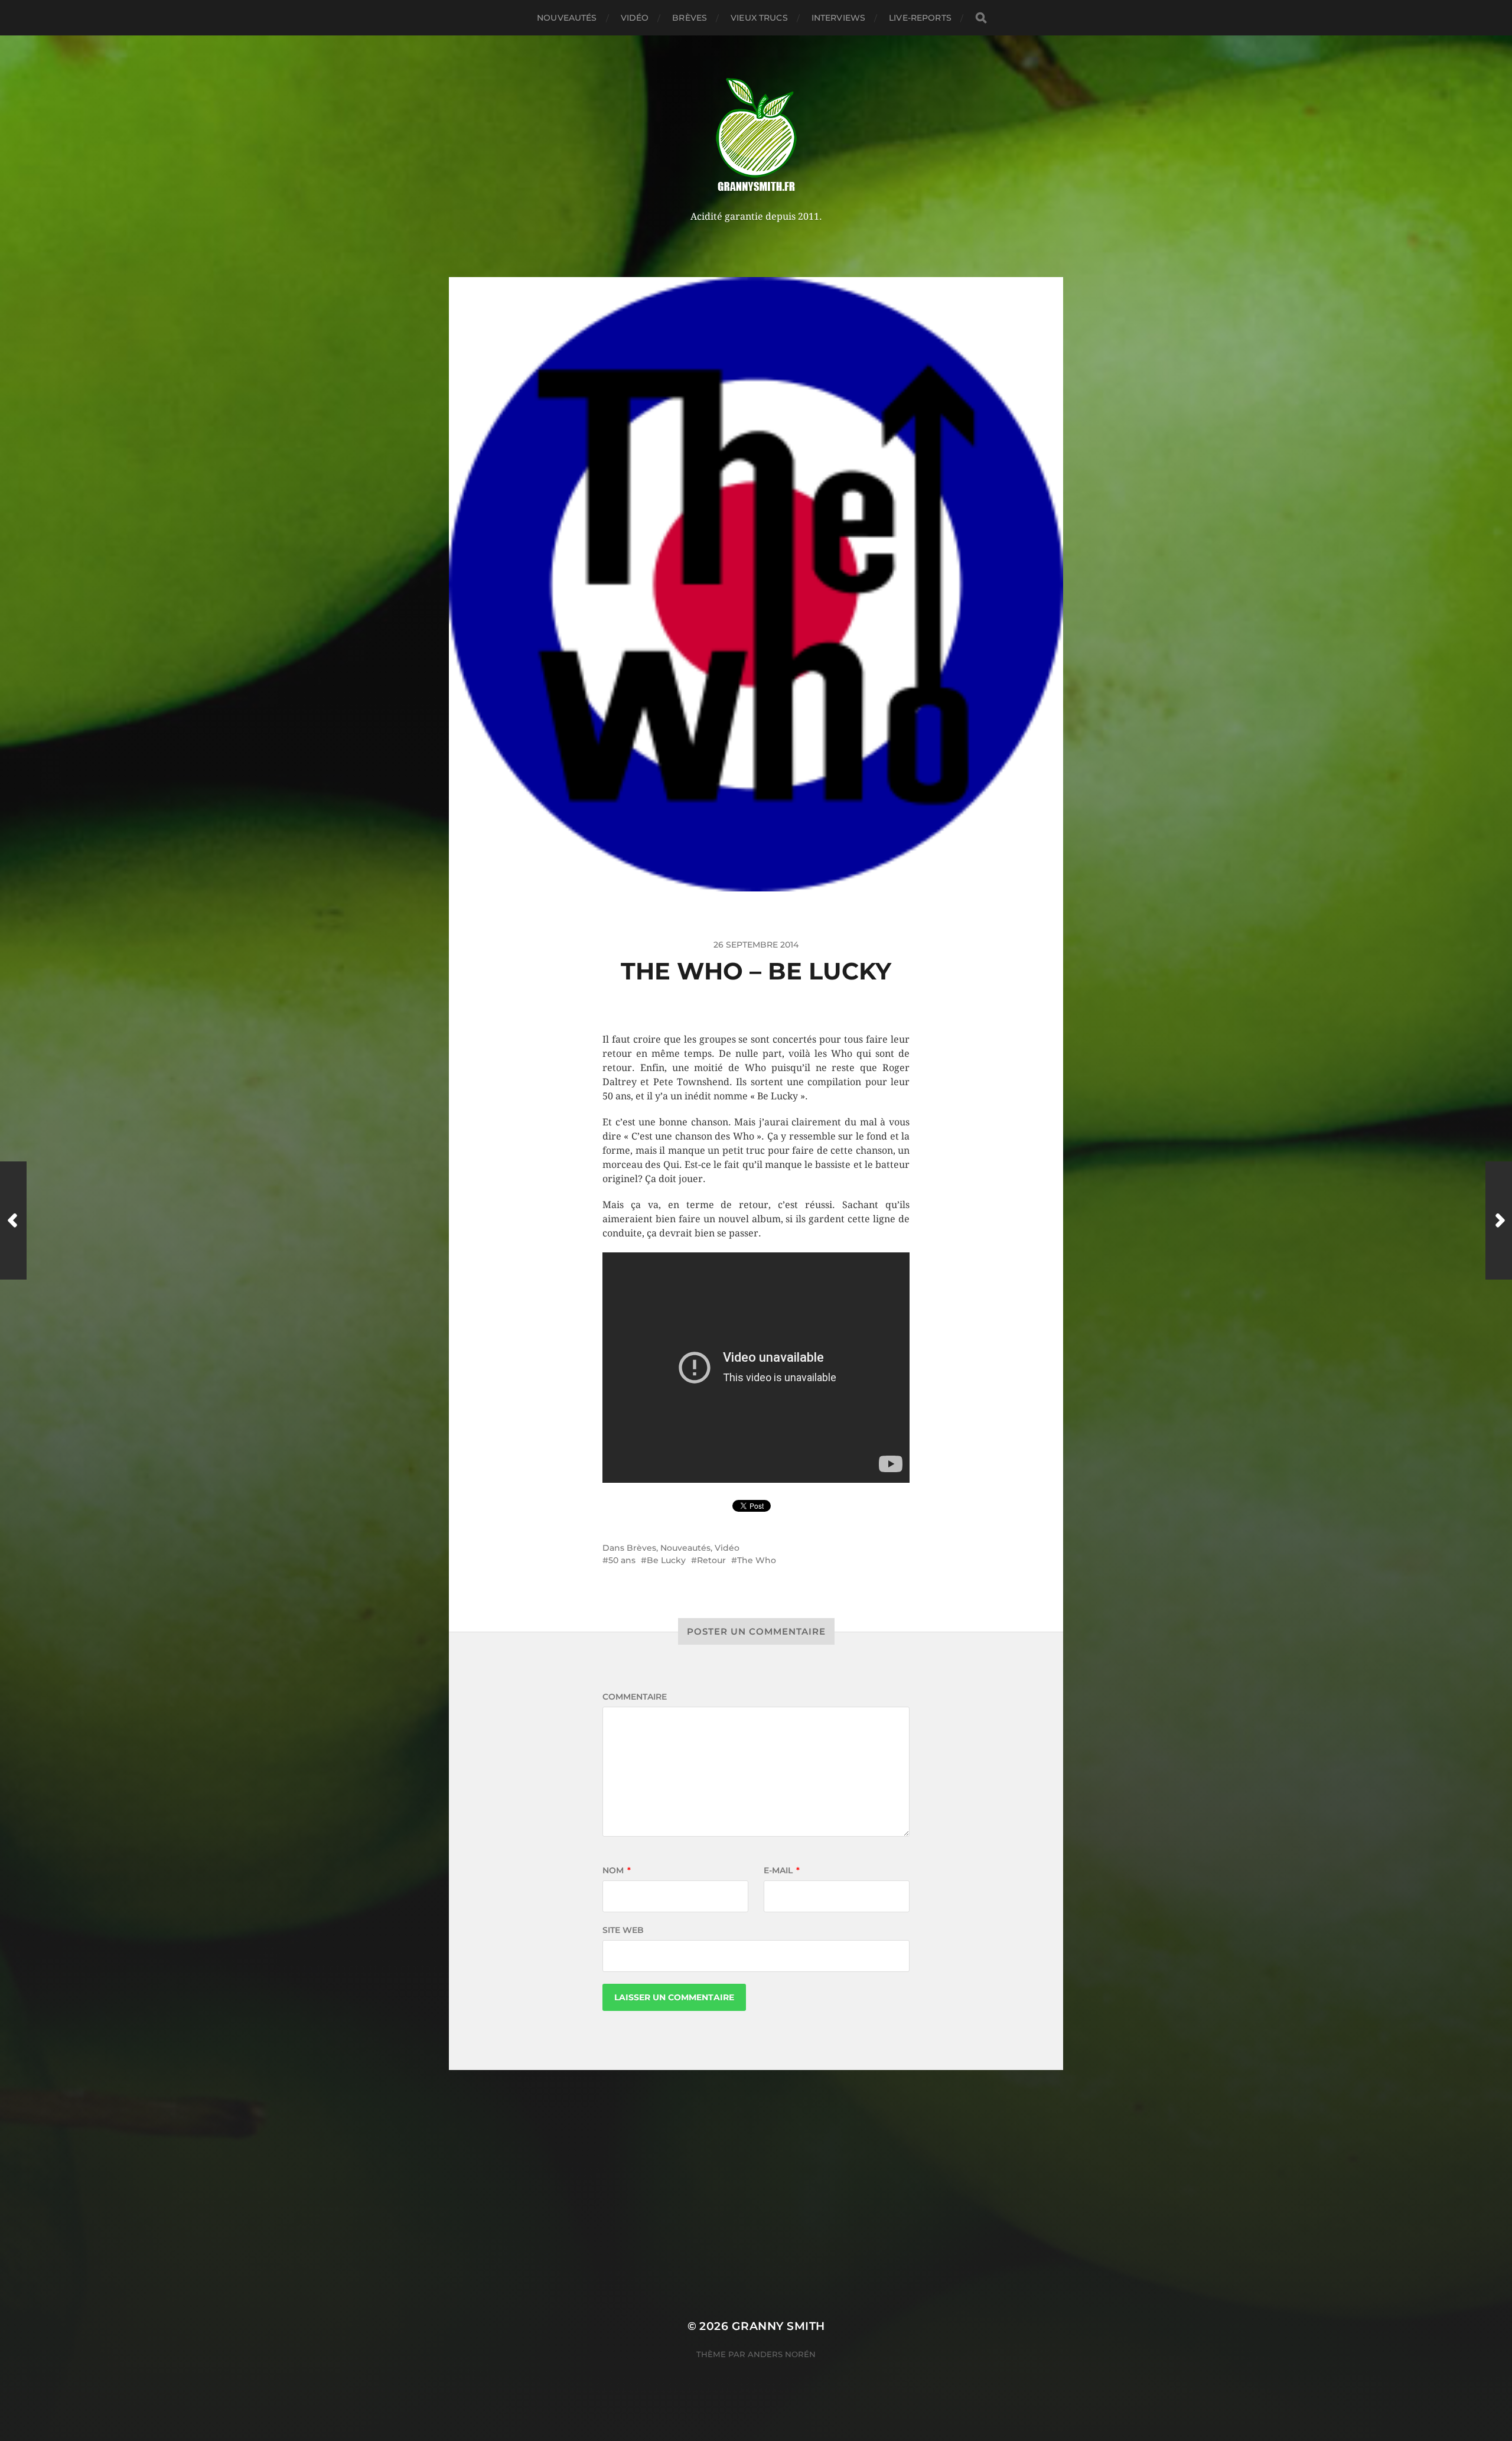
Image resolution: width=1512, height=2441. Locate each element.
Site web (623, 1930)
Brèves (690, 18)
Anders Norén (782, 2354)
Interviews (838, 18)
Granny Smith (778, 2326)
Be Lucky (666, 1560)
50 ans (622, 1560)
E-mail (782, 1870)
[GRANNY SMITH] (756, 136)
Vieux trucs (759, 18)
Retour (711, 1560)
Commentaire (635, 1697)
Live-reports (920, 18)
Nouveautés (567, 18)
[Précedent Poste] (13, 1220)
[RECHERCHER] (981, 18)
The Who (757, 1560)
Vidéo (635, 18)
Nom (617, 1870)
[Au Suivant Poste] (1499, 1220)
